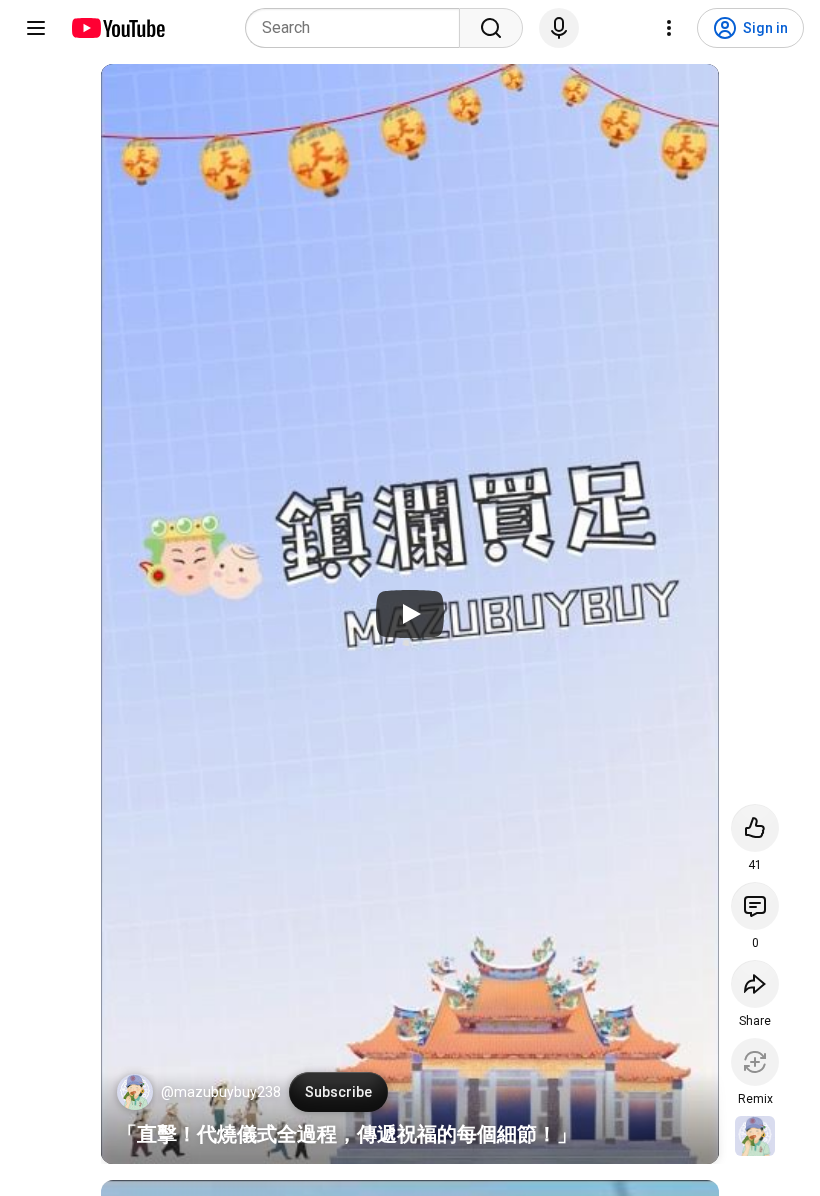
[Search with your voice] (559, 28)
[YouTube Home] (117, 28)
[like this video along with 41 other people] (755, 828)
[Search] (491, 28)
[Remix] (755, 1062)
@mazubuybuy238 (221, 1092)
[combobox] (358, 28)
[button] (135, 1092)
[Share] (755, 984)
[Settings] (669, 28)
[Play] (410, 614)
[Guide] (36, 28)
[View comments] (755, 906)
